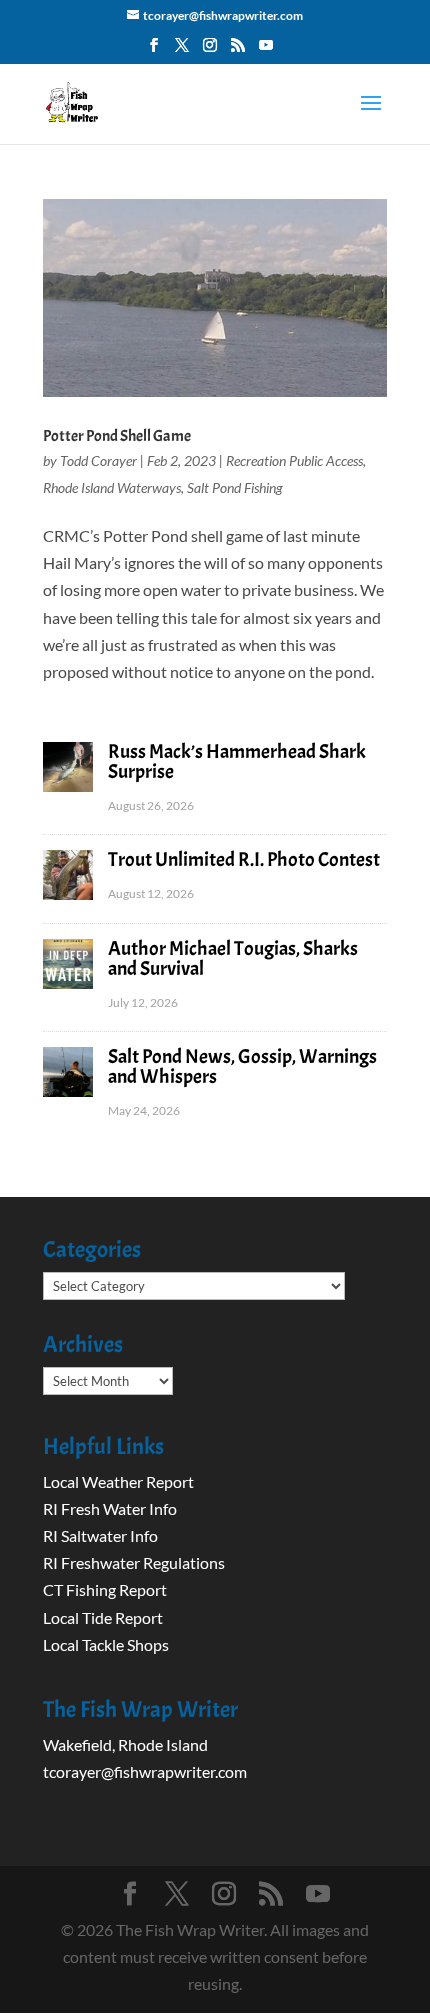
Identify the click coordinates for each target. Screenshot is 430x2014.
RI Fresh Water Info (110, 1508)
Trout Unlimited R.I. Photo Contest (244, 859)
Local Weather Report (120, 1481)
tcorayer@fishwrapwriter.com (145, 1771)
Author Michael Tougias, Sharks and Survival (233, 958)
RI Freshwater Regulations (134, 1562)
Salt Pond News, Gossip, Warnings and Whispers (242, 1066)
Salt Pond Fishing (235, 487)
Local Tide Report (103, 1617)
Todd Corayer (98, 460)
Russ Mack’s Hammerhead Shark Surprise (237, 761)
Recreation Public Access (294, 460)
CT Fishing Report (105, 1589)
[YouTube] (266, 51)
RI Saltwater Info (100, 1535)
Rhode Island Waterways (112, 487)
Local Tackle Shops (106, 1644)
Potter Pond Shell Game (117, 436)
